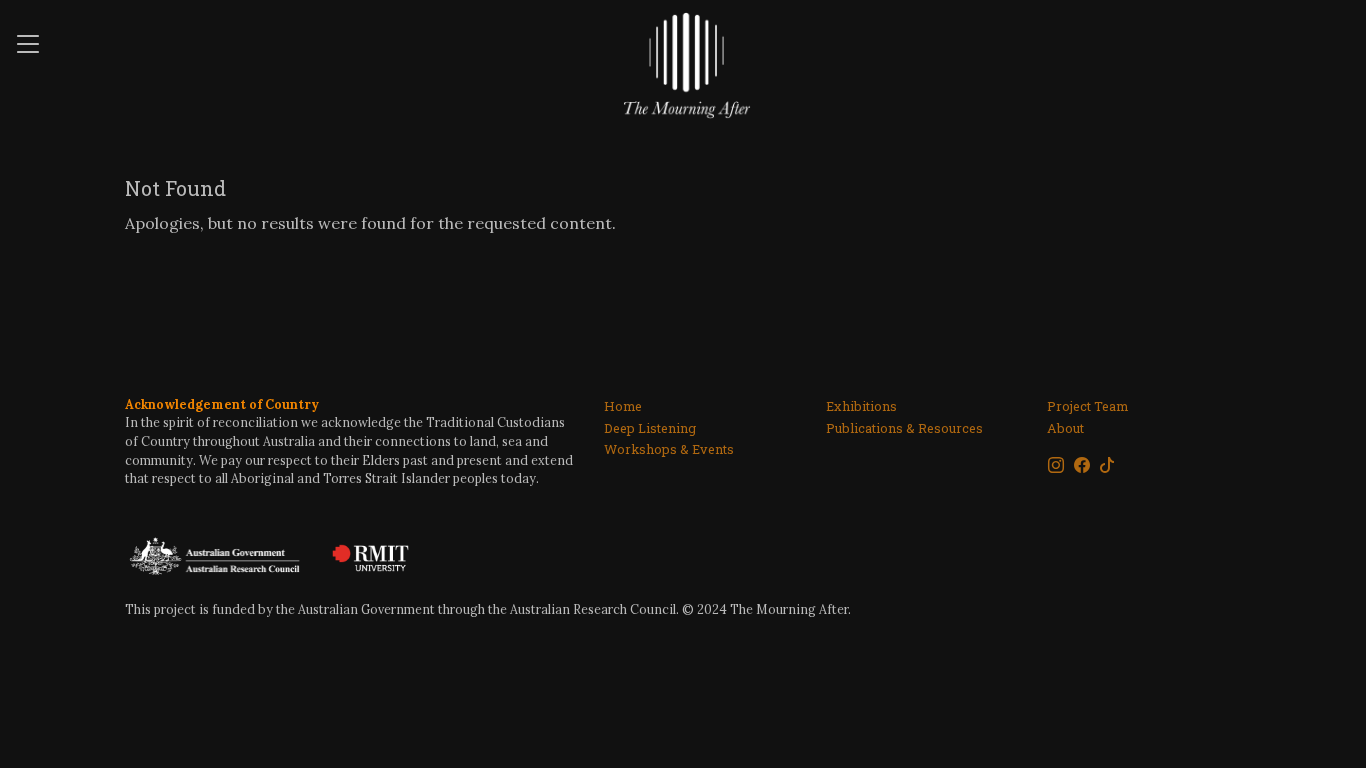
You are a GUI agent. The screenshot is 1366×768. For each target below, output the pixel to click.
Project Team (1087, 406)
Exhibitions (861, 406)
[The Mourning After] (687, 63)
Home (623, 406)
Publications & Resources (904, 427)
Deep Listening (650, 427)
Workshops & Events (669, 448)
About (1065, 427)
